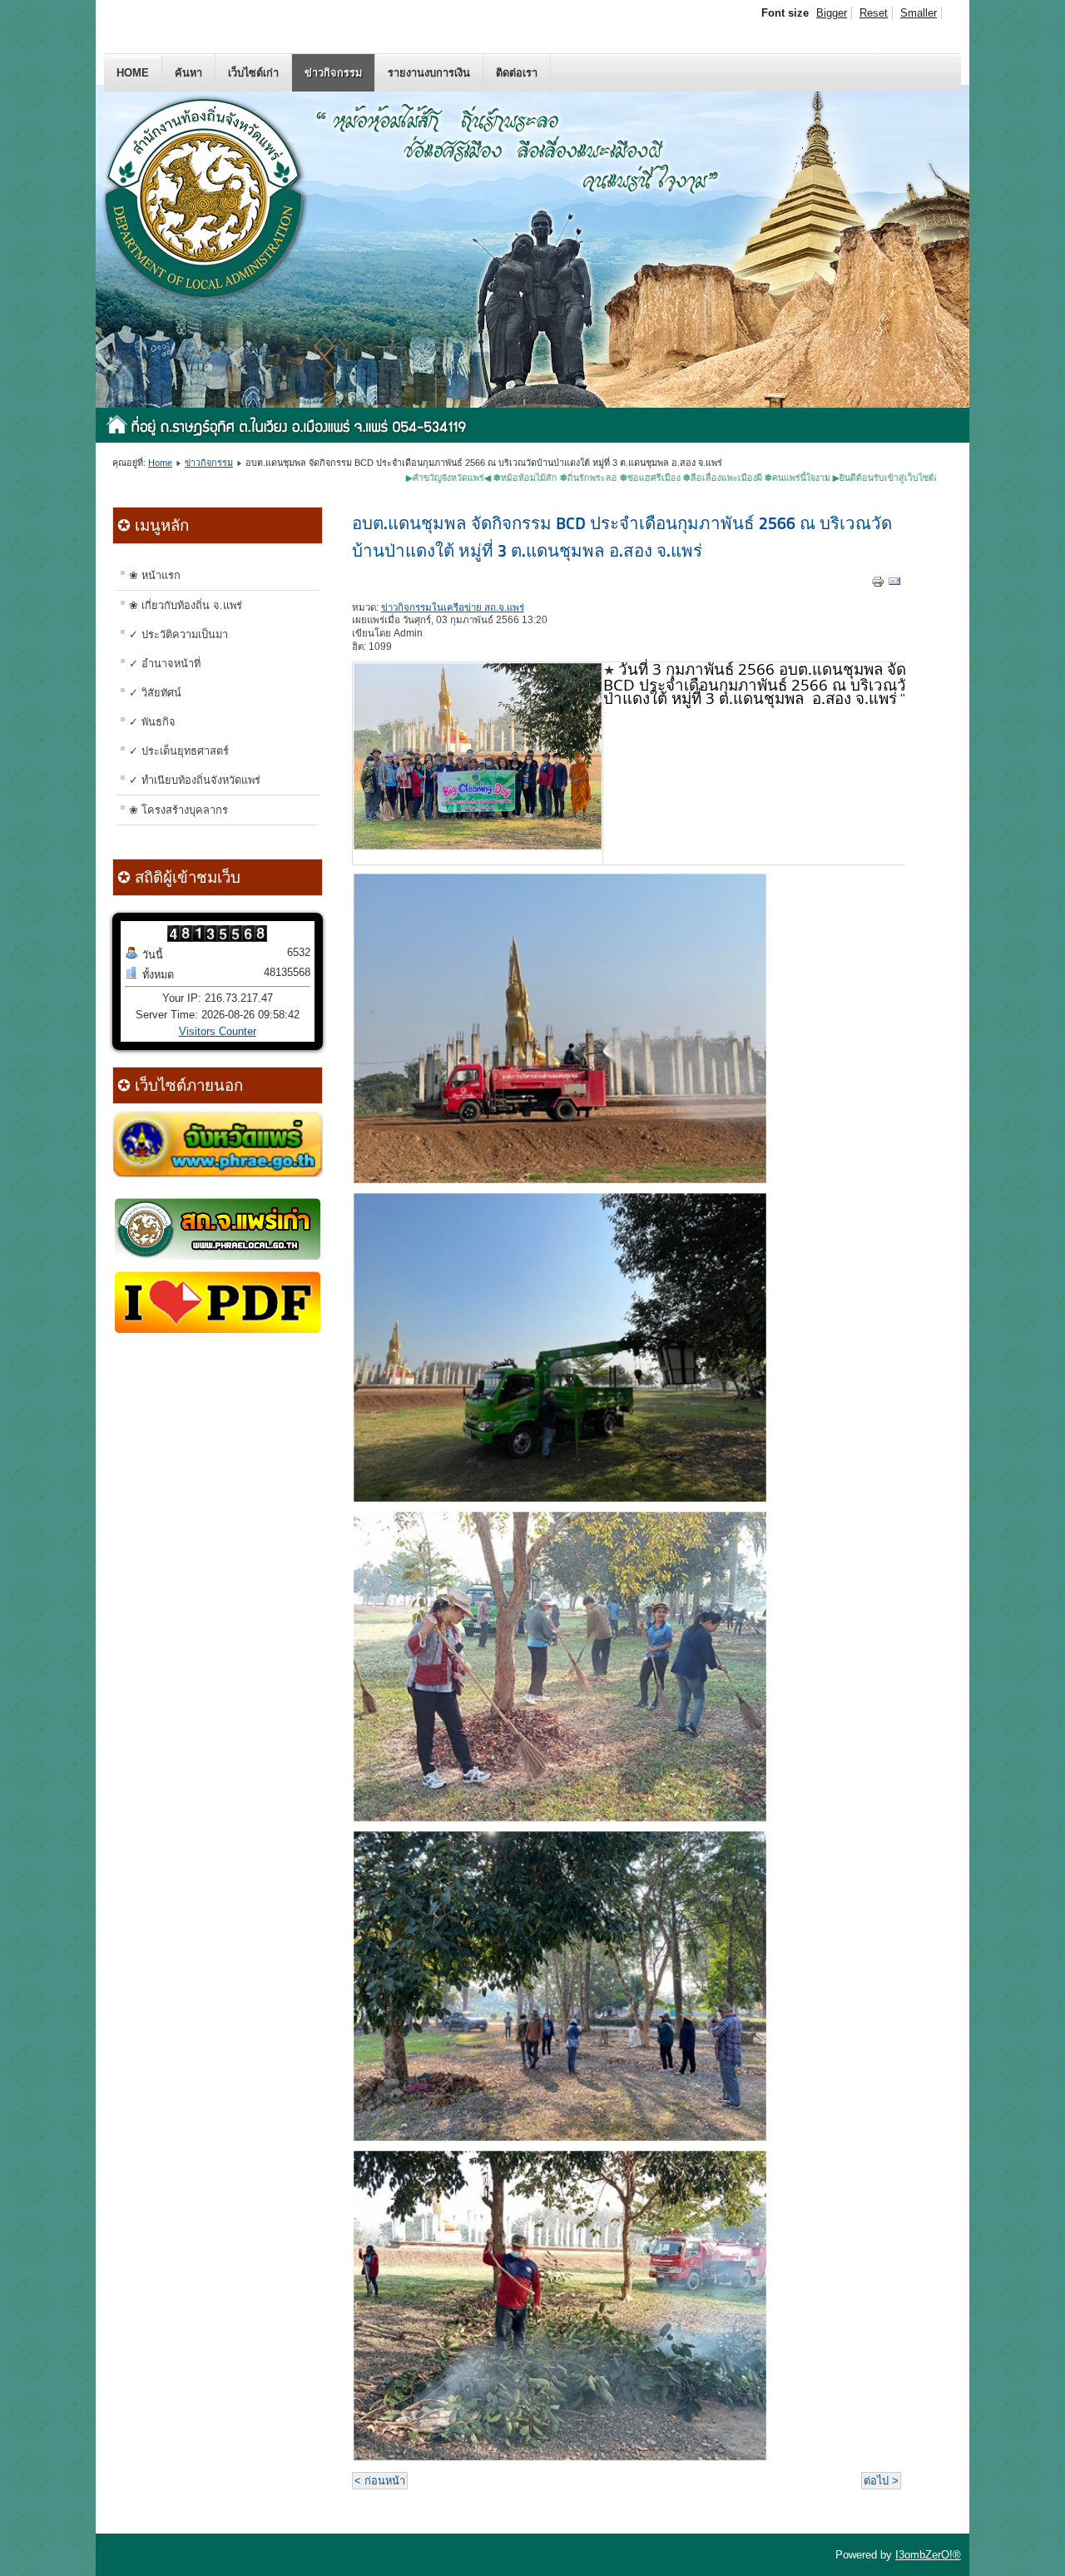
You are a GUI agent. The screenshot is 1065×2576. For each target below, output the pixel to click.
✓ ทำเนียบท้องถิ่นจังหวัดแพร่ (195, 780)
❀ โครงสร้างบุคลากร (178, 810)
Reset (874, 13)
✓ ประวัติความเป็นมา (178, 634)
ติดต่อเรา (517, 73)
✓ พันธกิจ (152, 722)
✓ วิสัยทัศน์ (155, 693)
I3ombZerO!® (928, 2555)
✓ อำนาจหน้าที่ (165, 664)
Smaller (919, 13)
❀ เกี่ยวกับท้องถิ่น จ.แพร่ (186, 605)
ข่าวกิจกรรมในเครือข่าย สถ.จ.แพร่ (453, 607)
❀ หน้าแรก (155, 575)
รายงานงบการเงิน (429, 73)
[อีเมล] (894, 585)
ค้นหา (188, 73)
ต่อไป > (881, 2481)
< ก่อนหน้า (380, 2481)
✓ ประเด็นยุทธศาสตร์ (179, 751)
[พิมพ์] (878, 585)
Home (133, 73)
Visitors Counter (218, 1031)
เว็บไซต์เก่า (253, 73)
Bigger (832, 13)
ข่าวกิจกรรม (333, 73)
